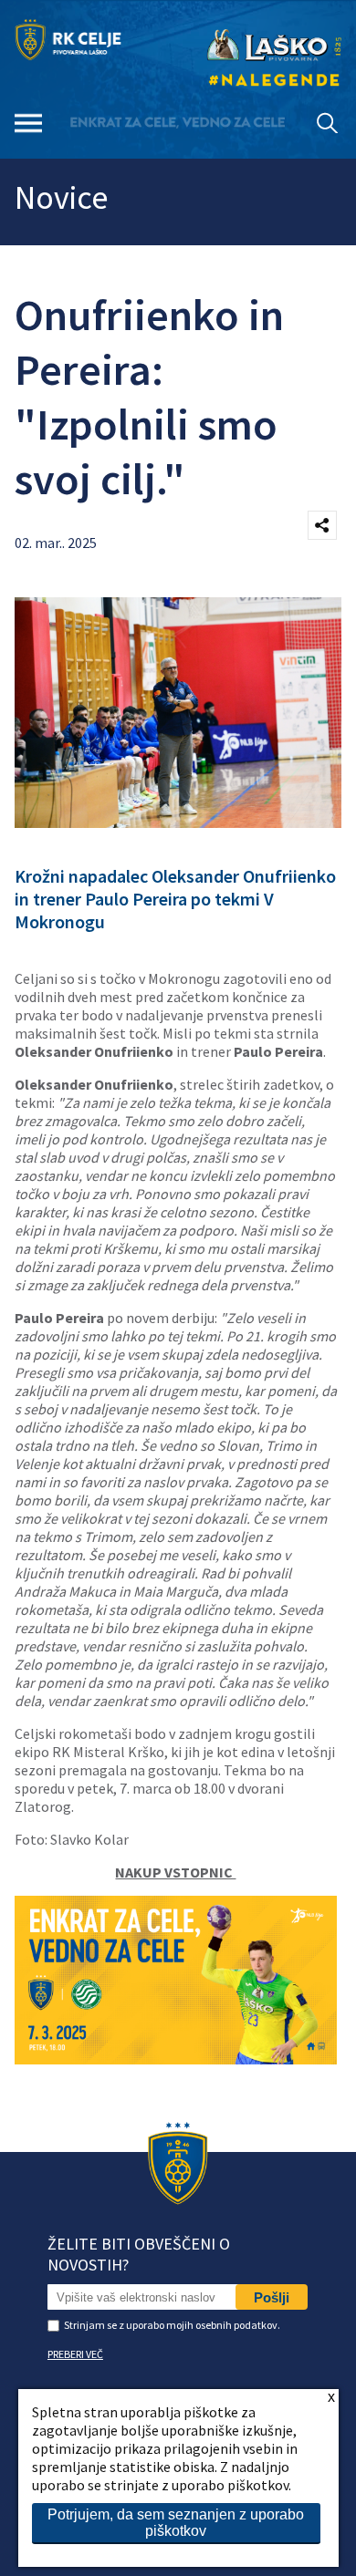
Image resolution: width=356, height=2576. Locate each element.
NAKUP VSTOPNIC (175, 1872)
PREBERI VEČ (75, 2354)
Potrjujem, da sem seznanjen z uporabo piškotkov (176, 2523)
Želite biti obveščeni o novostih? (139, 2254)
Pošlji (272, 2297)
